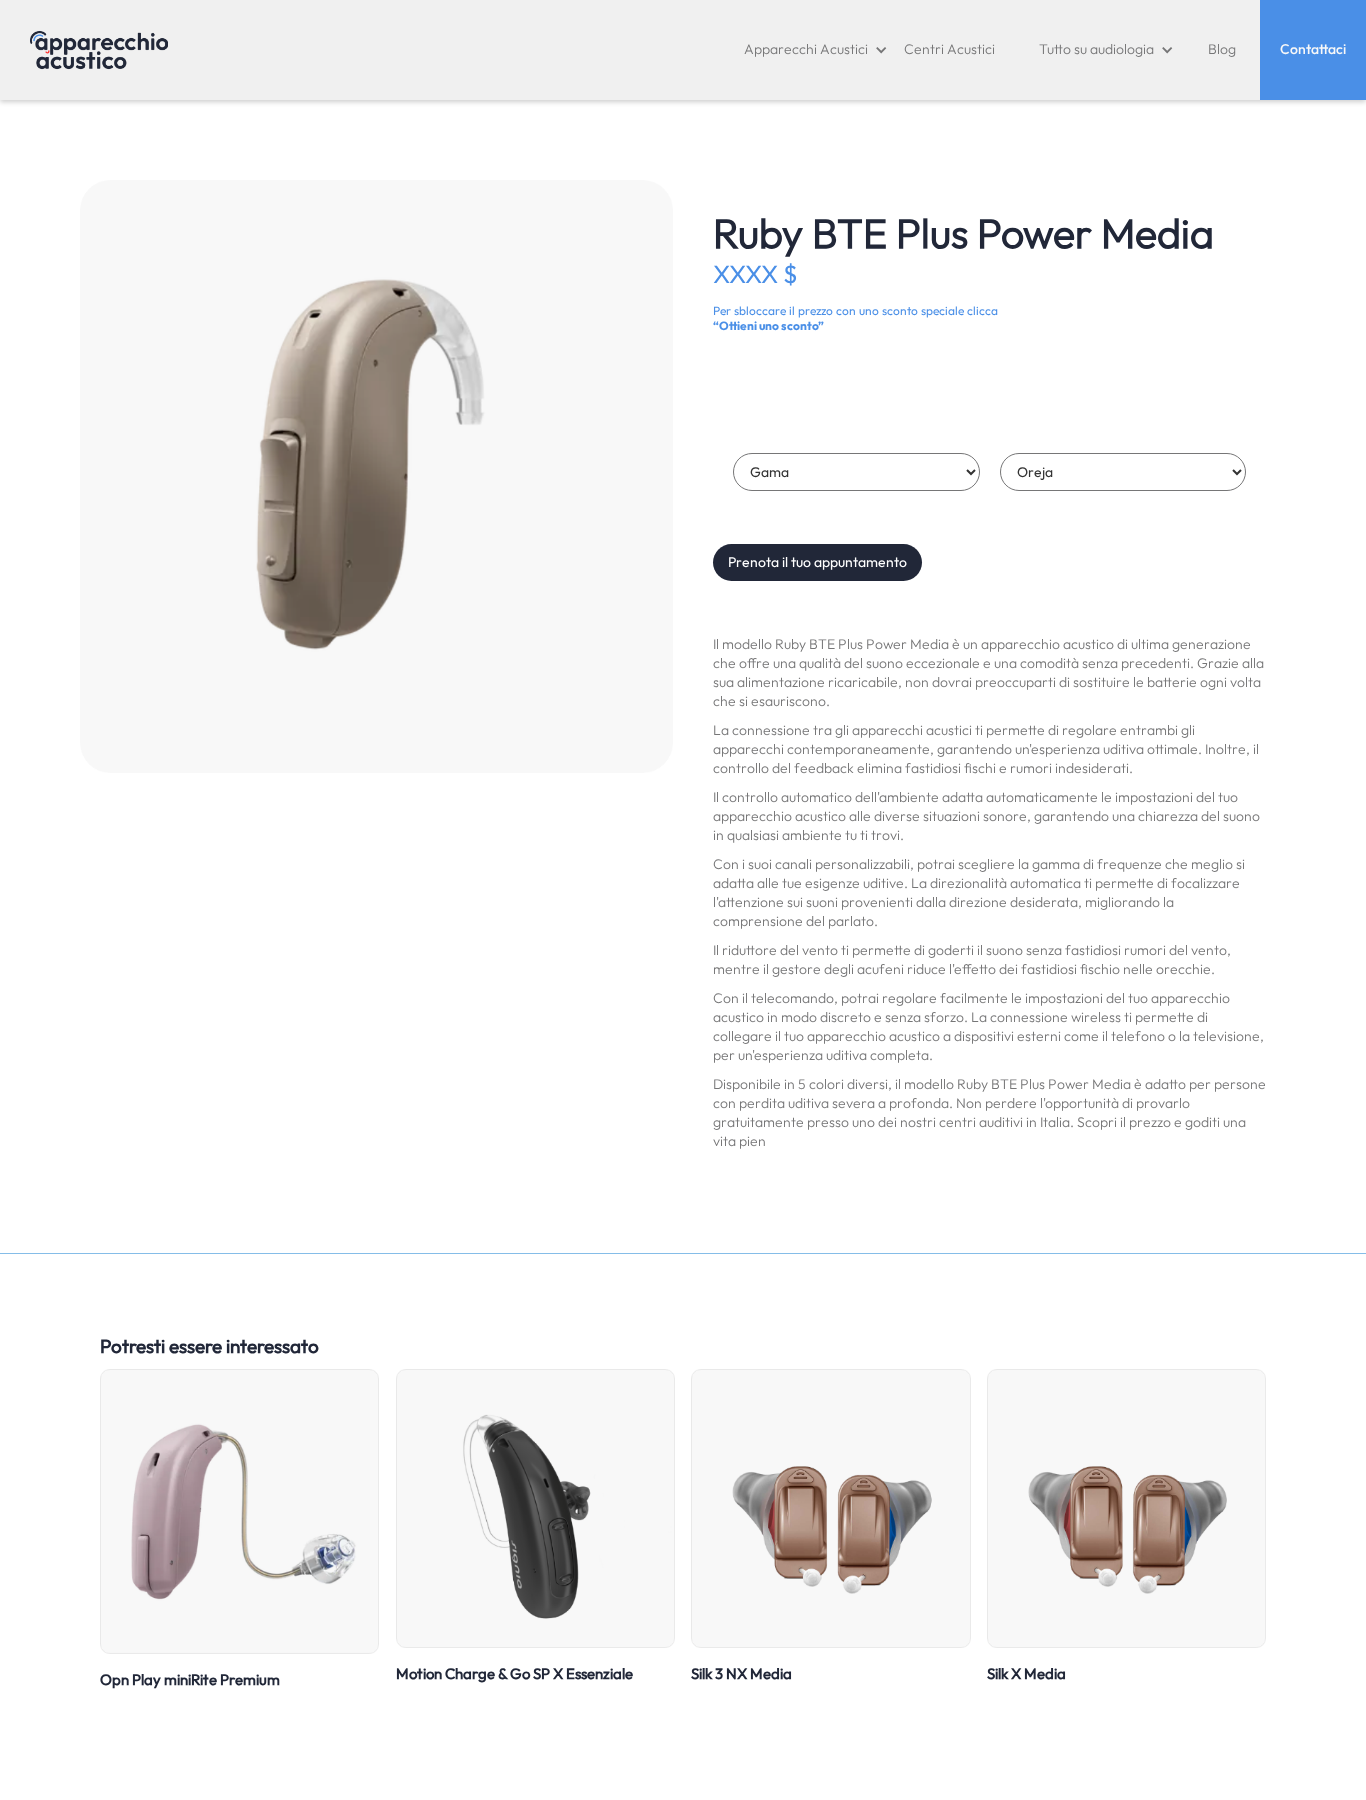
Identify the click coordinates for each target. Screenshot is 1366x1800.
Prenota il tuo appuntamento (817, 562)
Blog (1222, 49)
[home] (99, 50)
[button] (816, 50)
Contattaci (1313, 49)
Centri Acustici (949, 49)
